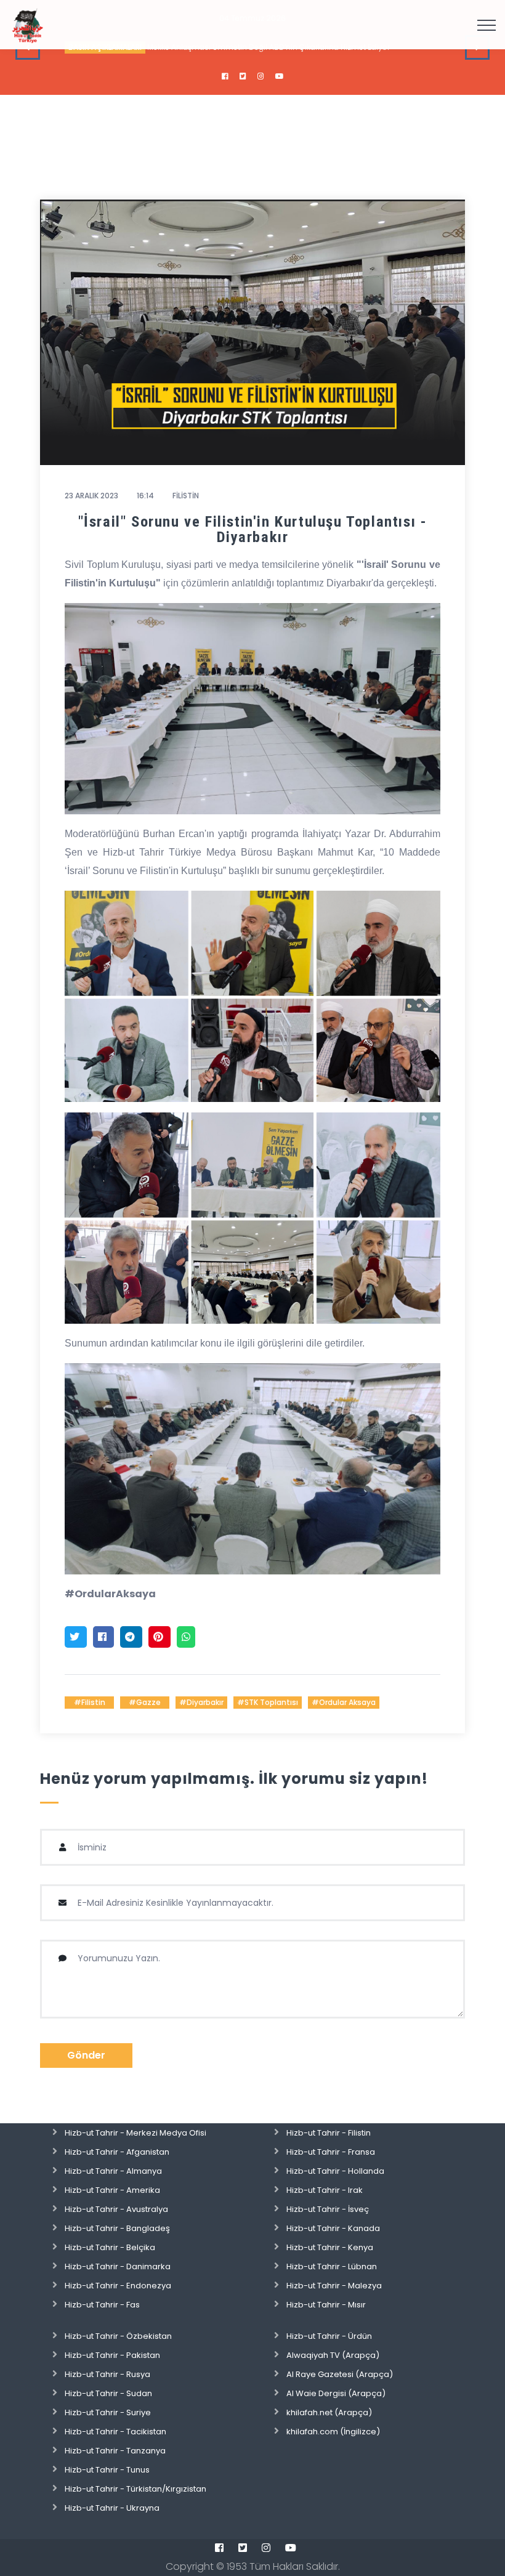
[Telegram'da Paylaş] (131, 1637)
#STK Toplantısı (268, 1702)
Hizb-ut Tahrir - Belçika (110, 2247)
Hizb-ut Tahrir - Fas (102, 2305)
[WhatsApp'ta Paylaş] (186, 1637)
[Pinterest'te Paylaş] (160, 1637)
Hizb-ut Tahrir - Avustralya (116, 2209)
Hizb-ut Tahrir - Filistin (329, 2133)
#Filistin (90, 1702)
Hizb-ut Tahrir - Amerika (112, 2190)
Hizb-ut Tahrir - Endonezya (118, 2286)
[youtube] (280, 76)
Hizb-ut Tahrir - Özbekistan (118, 2336)
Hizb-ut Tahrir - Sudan (108, 2393)
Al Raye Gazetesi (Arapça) (340, 2374)
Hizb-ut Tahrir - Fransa (331, 2152)
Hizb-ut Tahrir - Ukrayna (112, 2508)
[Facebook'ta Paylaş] (103, 1637)
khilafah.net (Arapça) (329, 2412)
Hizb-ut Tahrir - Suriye (108, 2412)
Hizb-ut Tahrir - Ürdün (329, 2336)
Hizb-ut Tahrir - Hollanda (335, 2171)
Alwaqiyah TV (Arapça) (333, 2355)
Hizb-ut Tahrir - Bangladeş (117, 2228)
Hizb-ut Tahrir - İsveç (328, 2209)
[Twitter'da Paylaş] (76, 1637)
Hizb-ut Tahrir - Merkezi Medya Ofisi (135, 2133)
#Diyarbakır (201, 1702)
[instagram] (261, 76)
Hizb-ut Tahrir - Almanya (113, 2171)
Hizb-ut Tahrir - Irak (325, 2190)
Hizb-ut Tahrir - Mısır (326, 2305)
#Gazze (145, 1702)
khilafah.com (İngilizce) (333, 2432)
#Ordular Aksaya (344, 1702)
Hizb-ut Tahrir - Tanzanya (115, 2451)
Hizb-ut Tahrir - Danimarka (118, 2266)
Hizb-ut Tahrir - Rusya (107, 2374)
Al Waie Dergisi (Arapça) (336, 2393)
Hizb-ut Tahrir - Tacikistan (115, 2432)
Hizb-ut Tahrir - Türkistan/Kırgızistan (135, 2489)
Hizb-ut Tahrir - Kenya (330, 2247)
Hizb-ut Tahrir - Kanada (333, 2228)
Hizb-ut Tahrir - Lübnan (332, 2266)
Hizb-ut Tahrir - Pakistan (112, 2355)
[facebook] (225, 76)
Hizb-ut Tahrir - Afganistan (117, 2152)
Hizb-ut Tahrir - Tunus (107, 2470)
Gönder (86, 2055)
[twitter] (243, 76)
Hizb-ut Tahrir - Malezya (334, 2286)
